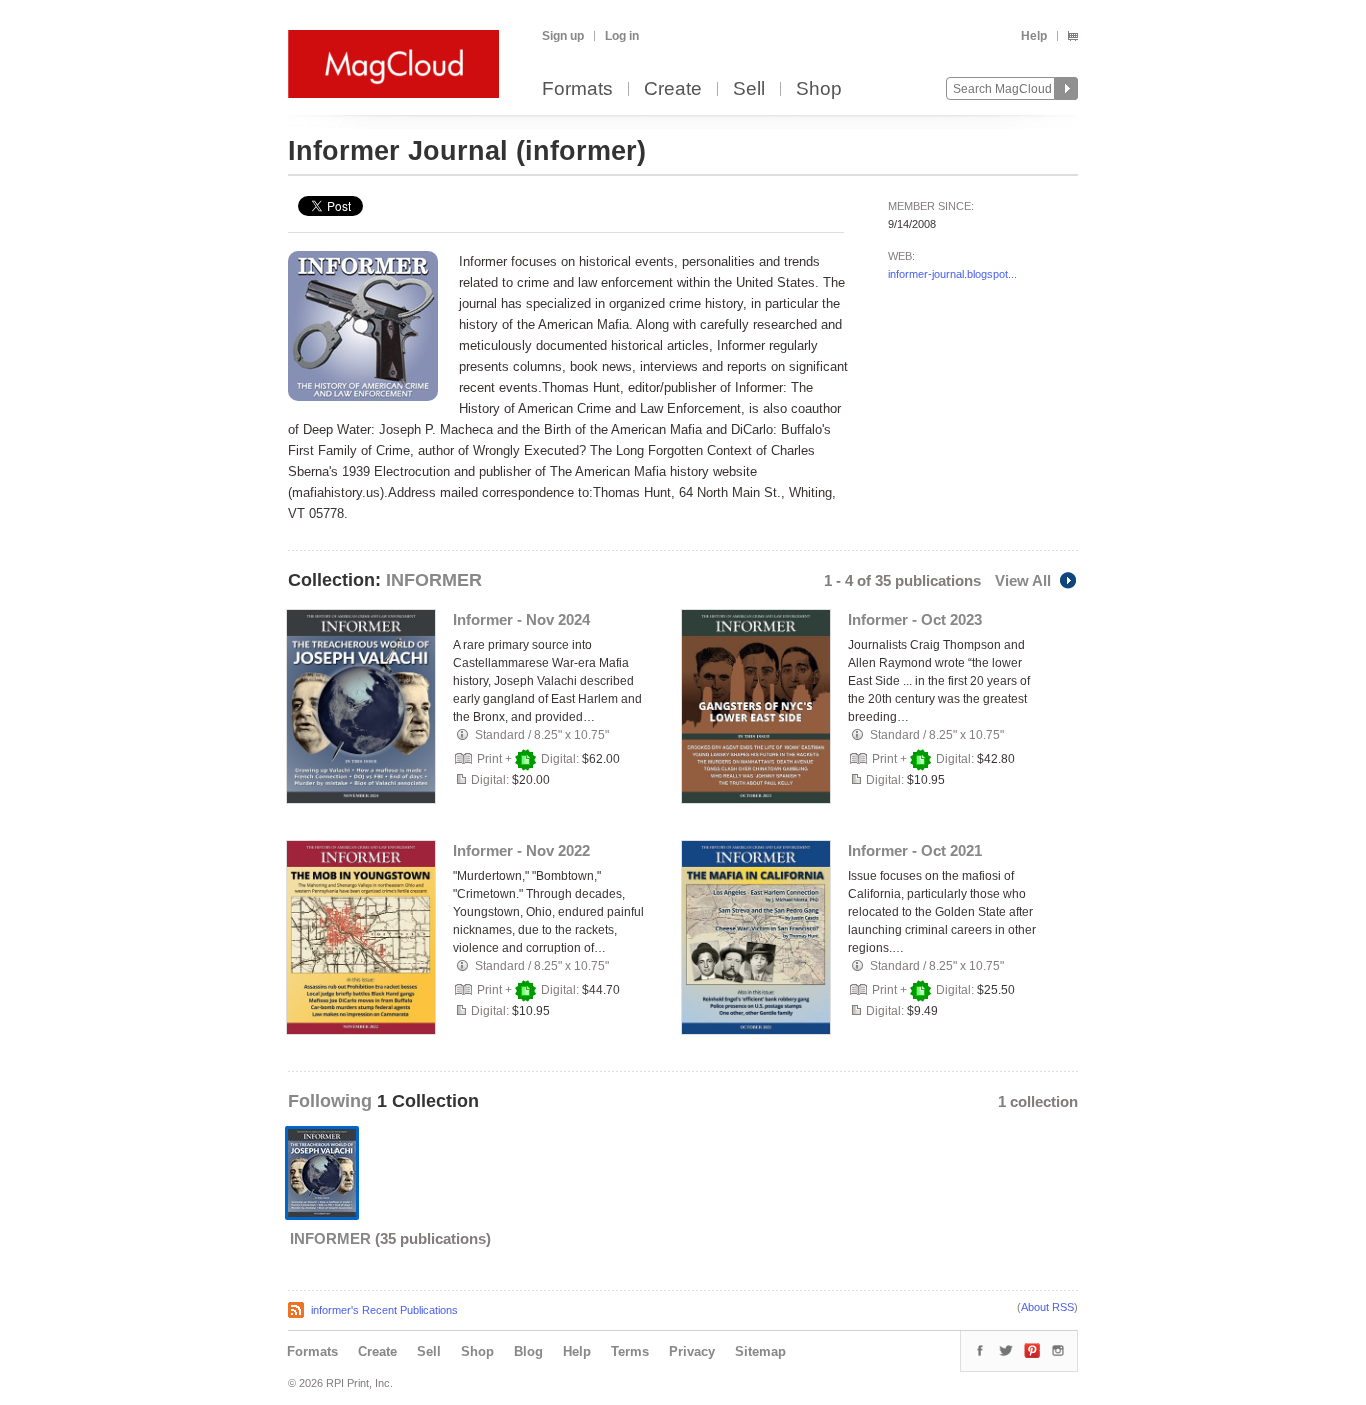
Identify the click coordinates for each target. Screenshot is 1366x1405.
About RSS (1047, 1307)
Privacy (692, 1351)
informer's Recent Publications (384, 1310)
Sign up (563, 36)
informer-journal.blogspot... (952, 274)
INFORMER (434, 580)
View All (1023, 580)
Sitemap (760, 1351)
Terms (630, 1351)
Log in (622, 36)
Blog (528, 1351)
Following (332, 1101)
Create (673, 89)
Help (1034, 36)
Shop (819, 89)
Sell (749, 89)
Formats (577, 89)
